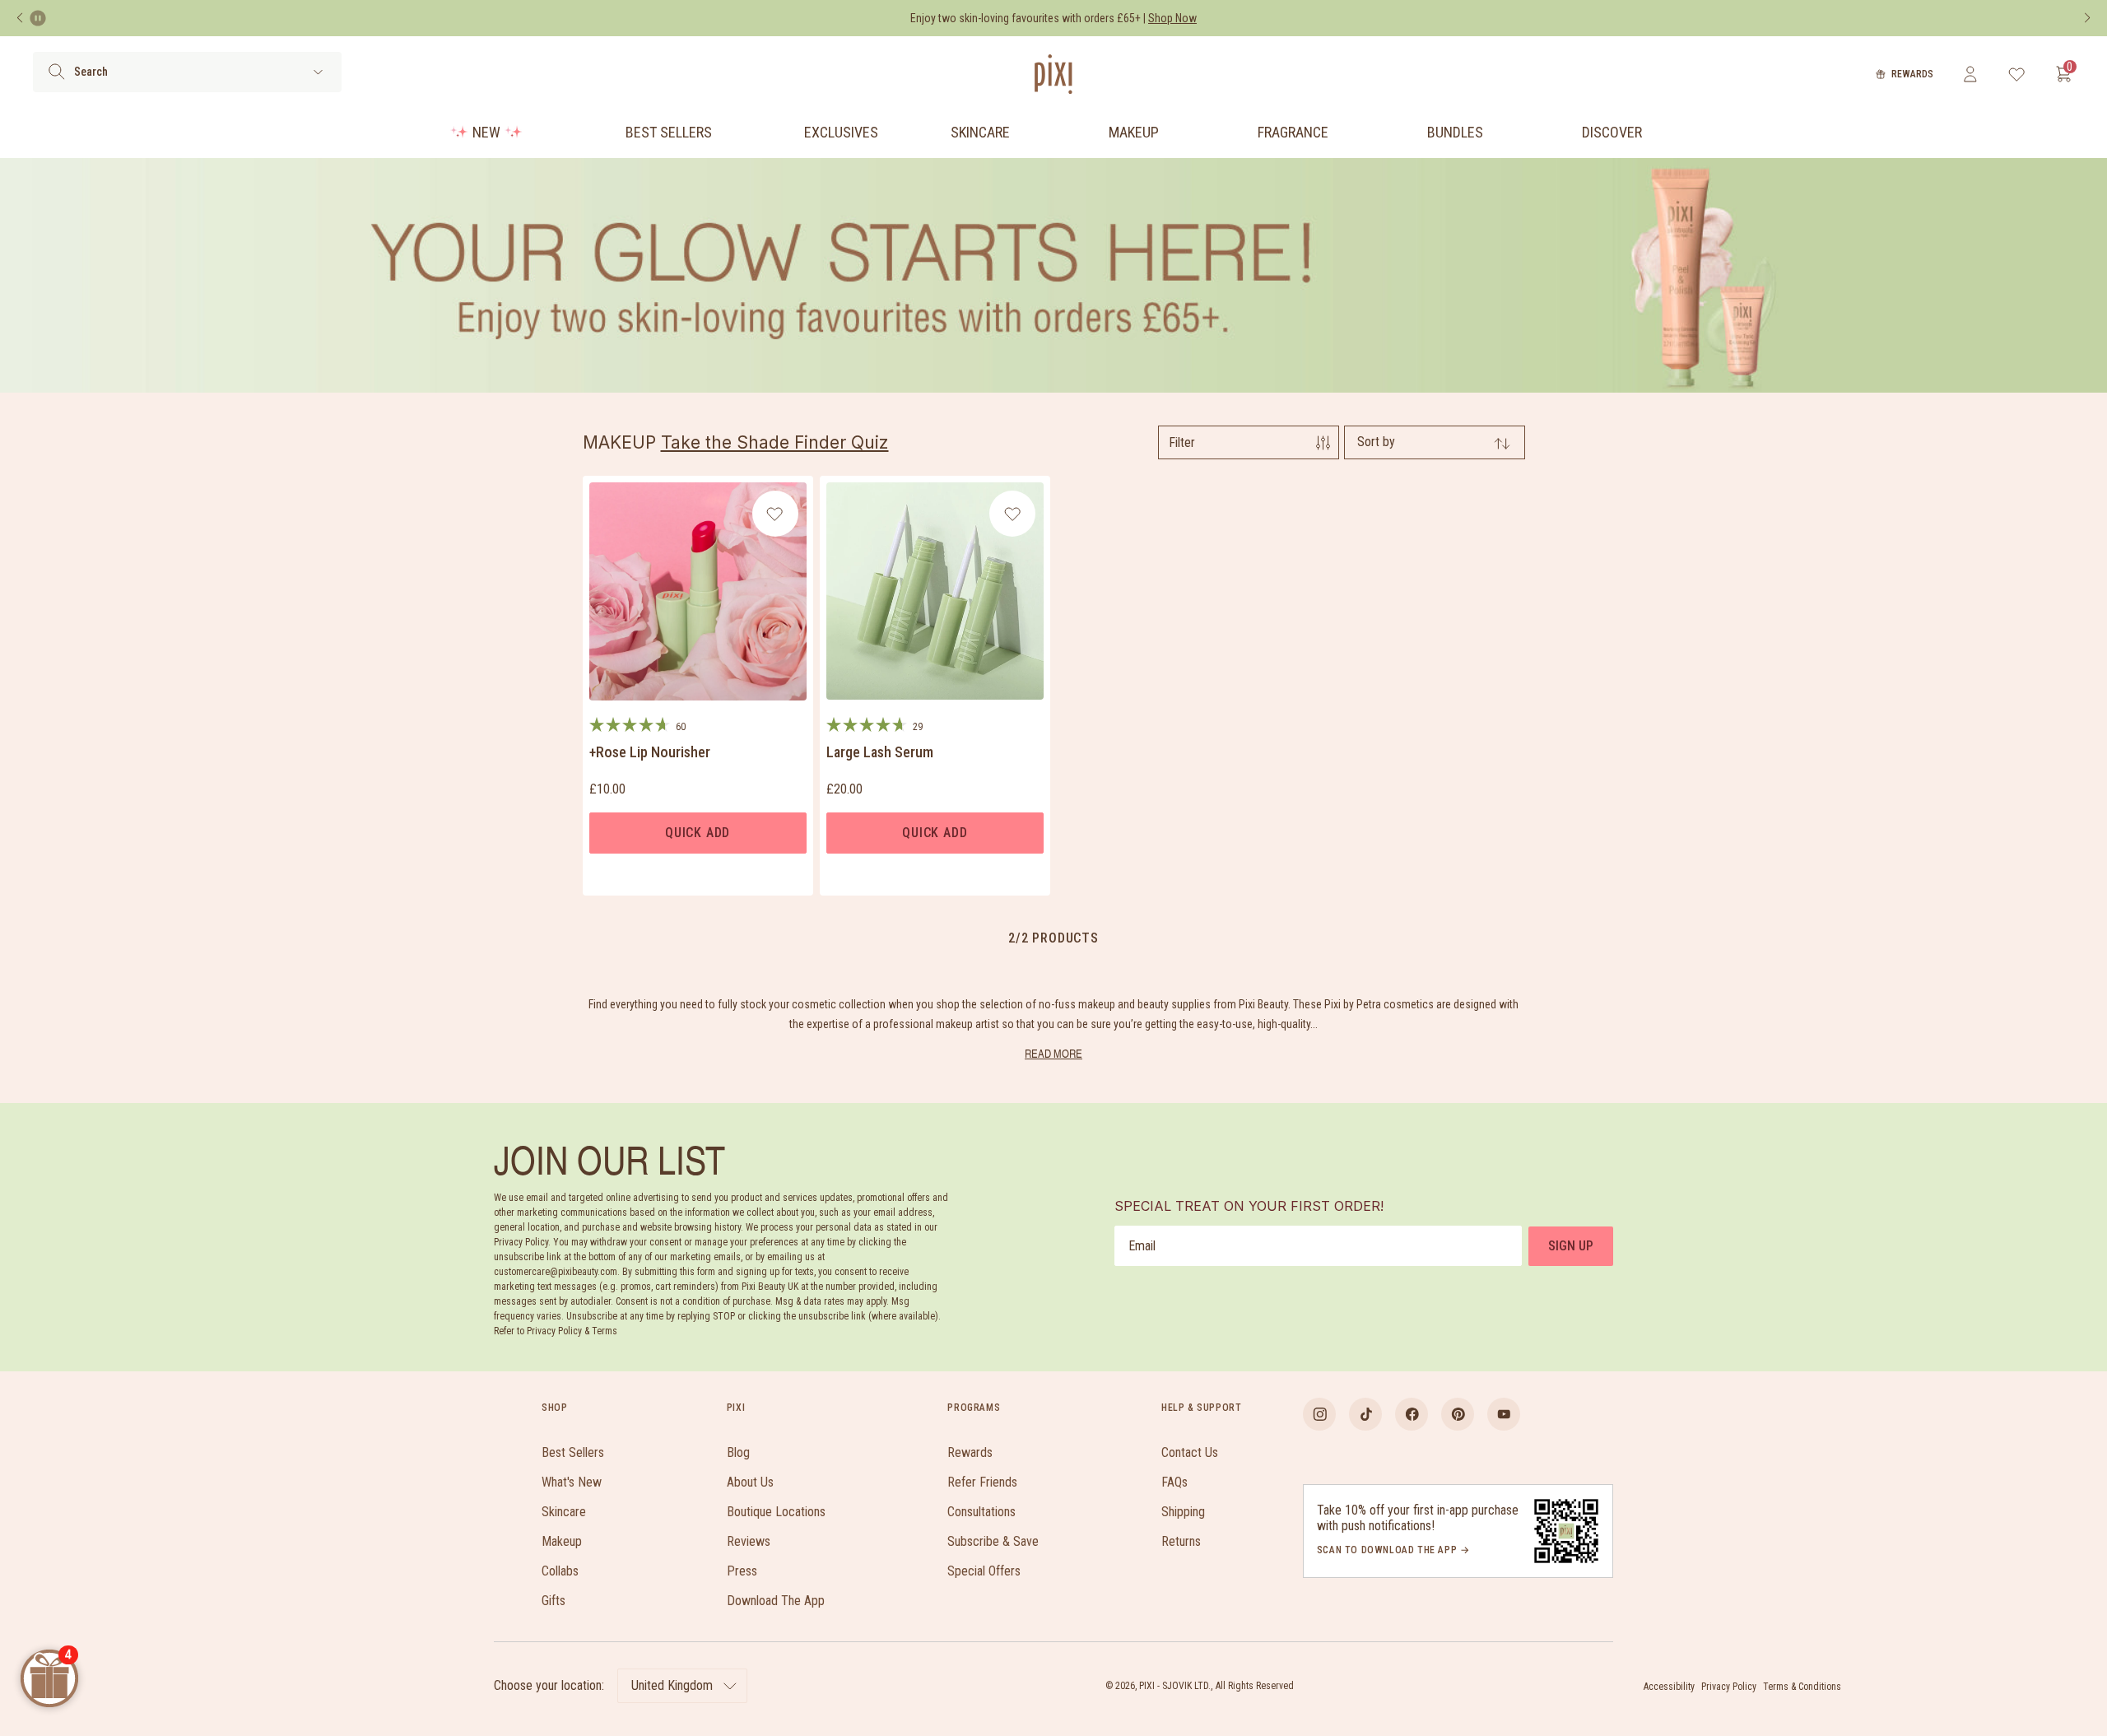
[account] (1970, 74)
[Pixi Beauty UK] (1053, 74)
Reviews (749, 1541)
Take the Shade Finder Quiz (775, 442)
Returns (1181, 1541)
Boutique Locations (776, 1512)
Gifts (553, 1601)
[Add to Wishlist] (775, 514)
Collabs (560, 1571)
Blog (738, 1452)
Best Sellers (669, 132)
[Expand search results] (318, 72)
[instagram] (1319, 1414)
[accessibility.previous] (20, 18)
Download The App (776, 1601)
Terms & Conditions (1802, 1687)
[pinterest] (1458, 1414)
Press (742, 1571)
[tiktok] (1365, 1414)
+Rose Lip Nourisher (650, 752)
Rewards (1912, 74)
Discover (1612, 132)
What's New (572, 1482)
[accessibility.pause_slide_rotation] (38, 18)
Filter (1182, 442)
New (486, 132)
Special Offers (984, 1571)
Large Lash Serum (880, 752)
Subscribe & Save (993, 1541)
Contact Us (1190, 1452)
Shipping (1183, 1512)
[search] (56, 72)
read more (1053, 1053)
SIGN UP (1571, 1246)
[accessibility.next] (2087, 18)
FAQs (1174, 1482)
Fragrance (1293, 132)
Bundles (1455, 132)
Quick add (698, 833)
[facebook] (1412, 1414)
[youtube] (1504, 1414)
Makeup (1134, 132)
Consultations (981, 1512)
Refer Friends (982, 1482)
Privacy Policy (1729, 1687)
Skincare (980, 132)
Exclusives (841, 132)
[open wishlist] (2017, 74)
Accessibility (1669, 1687)
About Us (750, 1482)
